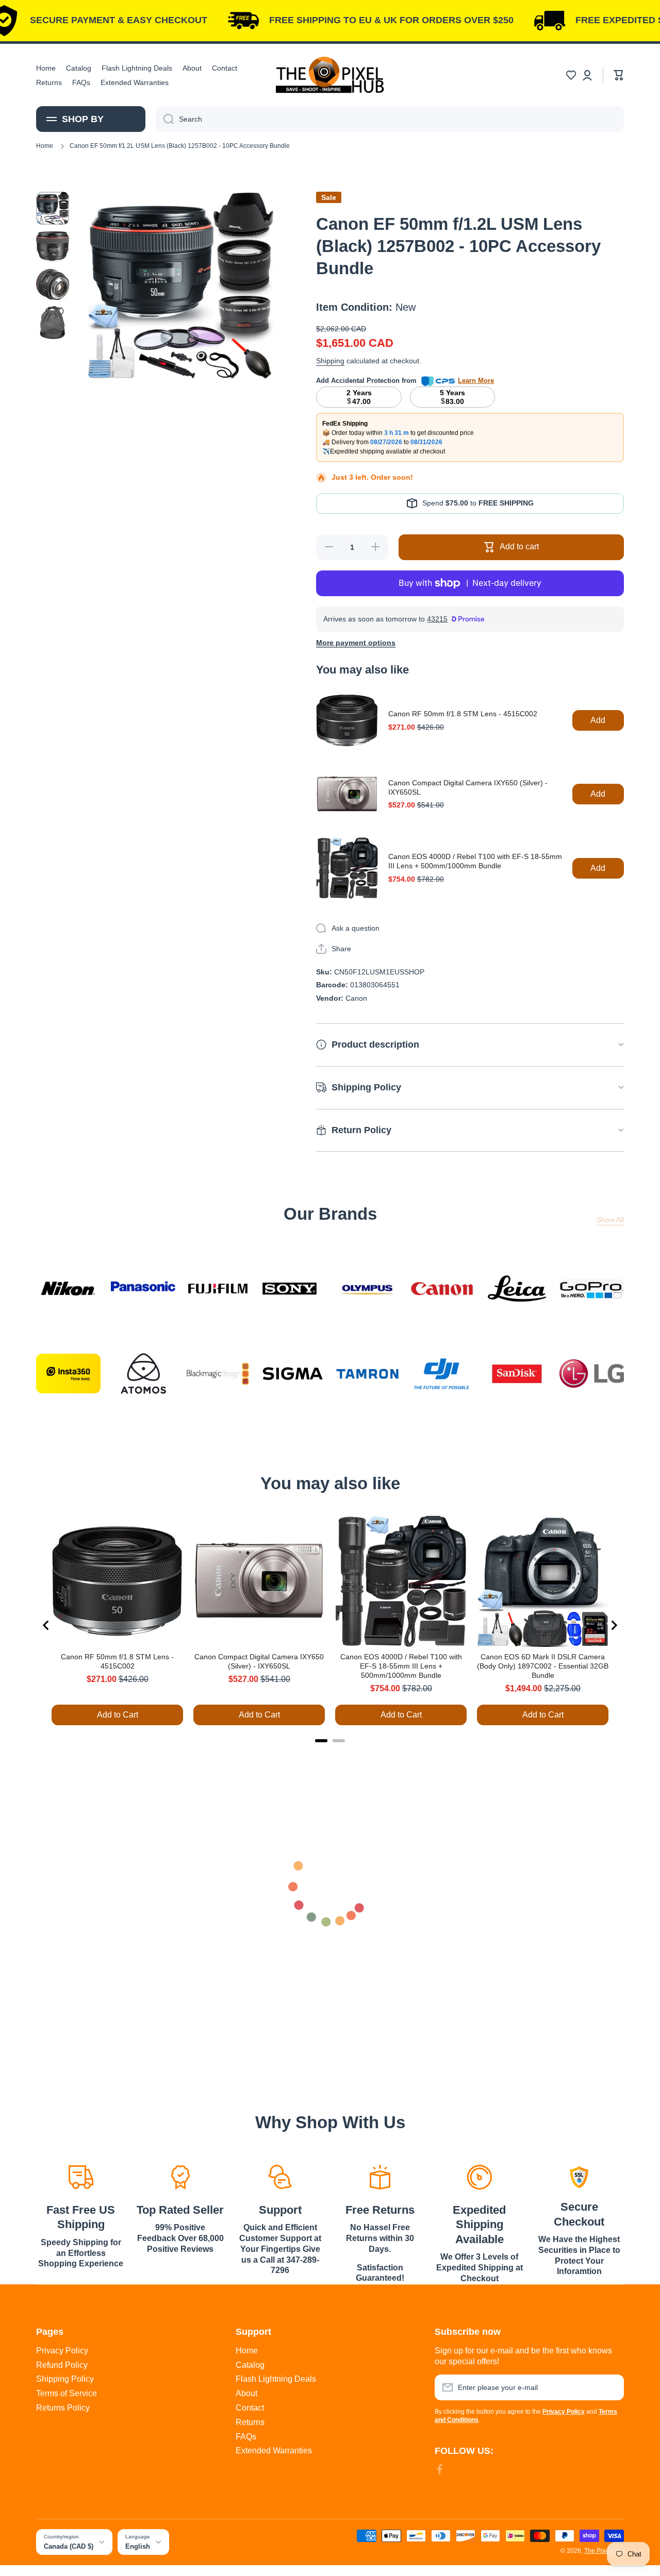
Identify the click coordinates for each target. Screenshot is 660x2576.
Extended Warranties (274, 2451)
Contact (250, 2408)
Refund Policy (62, 2365)
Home (45, 146)
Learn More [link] (476, 381)
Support (280, 2210)
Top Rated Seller (180, 2210)
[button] (571, 75)
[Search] (165, 119)
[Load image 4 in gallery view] (53, 323)
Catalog (250, 2365)
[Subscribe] (611, 2387)
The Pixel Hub (604, 2551)
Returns (250, 2422)
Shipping (330, 361)
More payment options (356, 643)
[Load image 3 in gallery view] (53, 284)
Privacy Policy (62, 2351)
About (246, 2393)
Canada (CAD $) (69, 2546)
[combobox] (390, 119)
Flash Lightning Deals (276, 2379)
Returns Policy (63, 2408)
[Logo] (330, 75)
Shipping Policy (65, 2379)
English (138, 2546)
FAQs (246, 2437)
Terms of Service (67, 2393)
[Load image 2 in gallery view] (53, 246)
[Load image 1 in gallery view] (53, 208)
